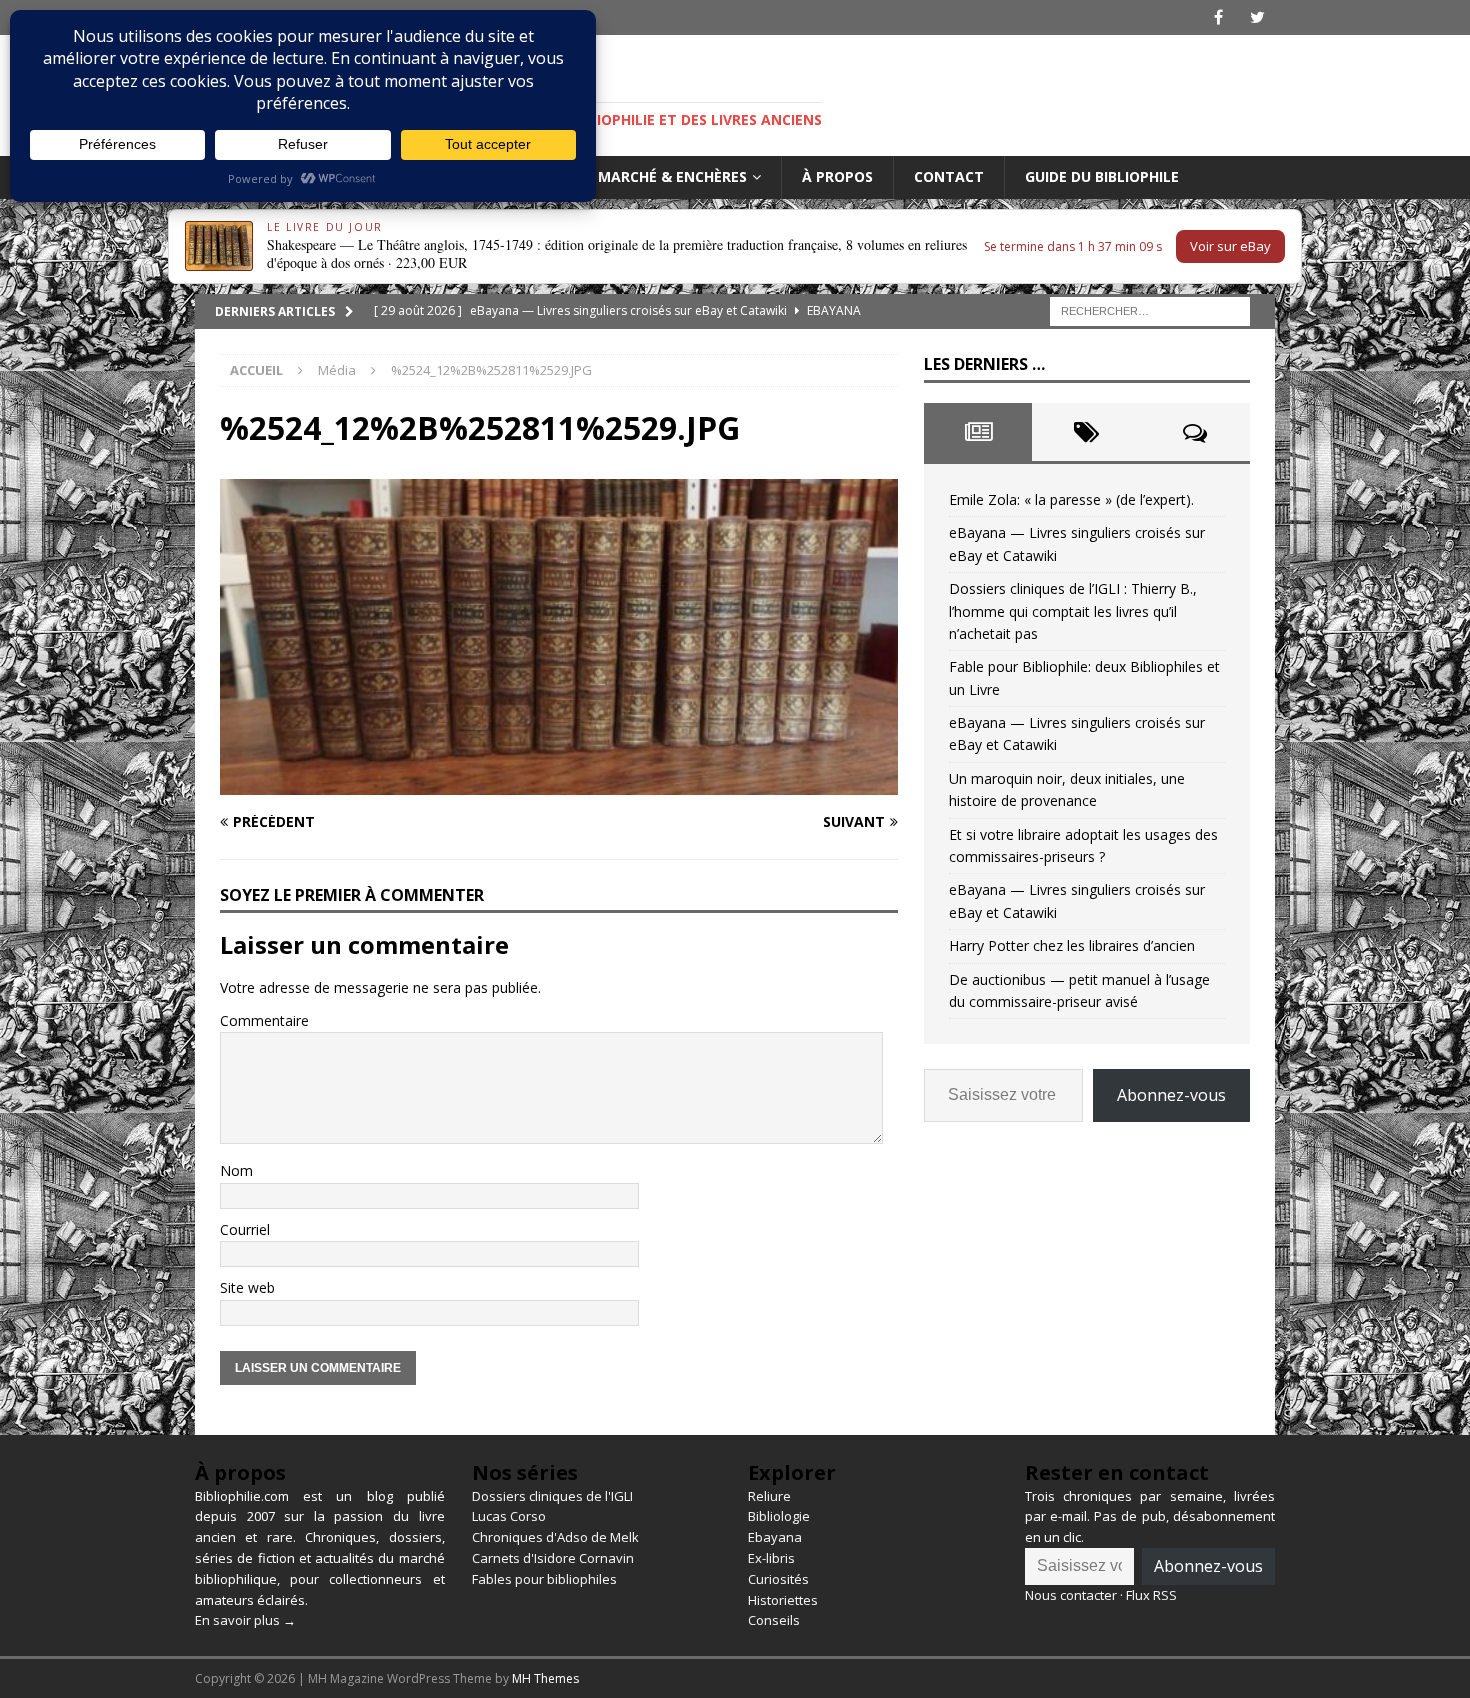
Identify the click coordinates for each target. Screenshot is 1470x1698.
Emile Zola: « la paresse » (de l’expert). (1071, 499)
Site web (247, 1287)
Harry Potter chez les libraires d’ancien (1072, 945)
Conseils (774, 1620)
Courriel (245, 1229)
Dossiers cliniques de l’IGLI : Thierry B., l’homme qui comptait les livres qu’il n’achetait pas (1073, 611)
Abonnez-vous (1171, 1095)
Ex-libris (771, 1558)
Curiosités (778, 1579)
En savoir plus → (245, 1620)
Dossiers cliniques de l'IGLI (552, 1496)
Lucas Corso (509, 1516)
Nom (236, 1170)
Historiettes (783, 1600)
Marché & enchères (672, 176)
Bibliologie (779, 1516)
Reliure (769, 1496)
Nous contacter (1071, 1595)
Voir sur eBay (1230, 246)
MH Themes (545, 1678)
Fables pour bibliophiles (544, 1579)
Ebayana (775, 1537)
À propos (837, 176)
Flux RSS (1151, 1595)
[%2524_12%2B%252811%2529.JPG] (559, 782)
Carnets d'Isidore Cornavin (553, 1558)
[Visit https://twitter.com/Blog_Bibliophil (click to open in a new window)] (1257, 17)
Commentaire (264, 1020)
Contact (949, 176)
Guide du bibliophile (1102, 176)
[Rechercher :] (1150, 309)
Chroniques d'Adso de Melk (555, 1537)
